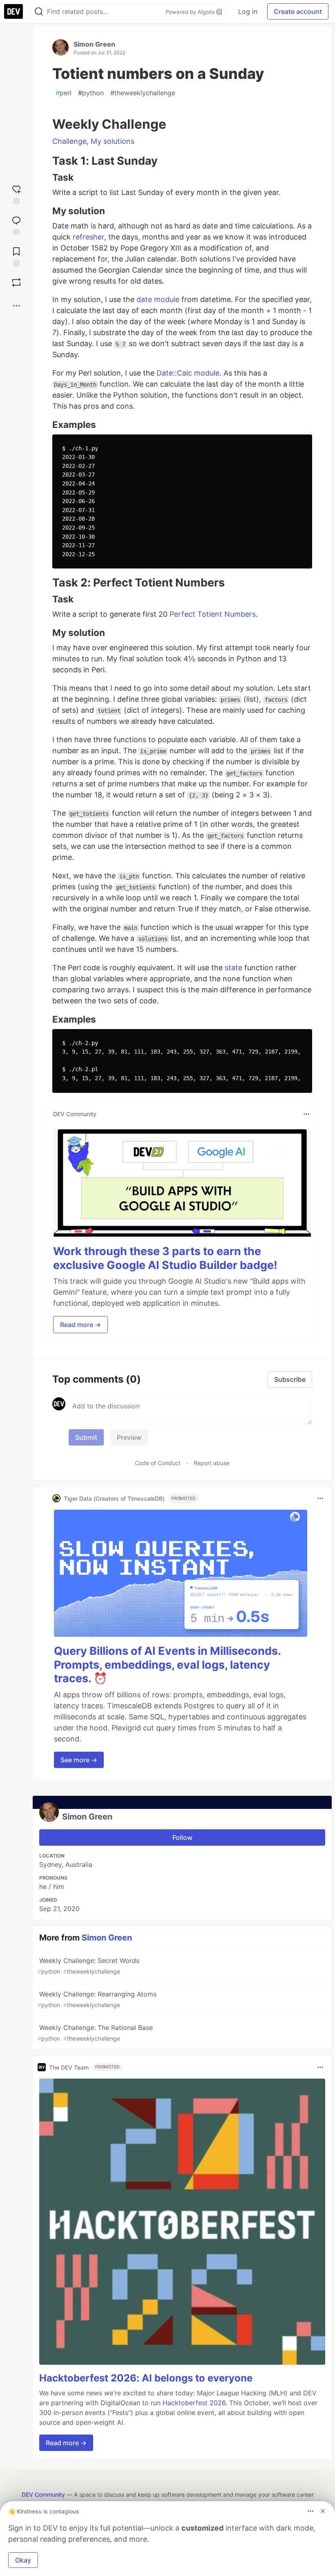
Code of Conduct (158, 1463)
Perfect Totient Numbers (213, 614)
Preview (129, 1437)
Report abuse (212, 1463)
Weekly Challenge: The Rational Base (95, 2033)
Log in (248, 11)
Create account (298, 11)
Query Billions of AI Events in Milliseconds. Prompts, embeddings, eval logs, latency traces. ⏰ (167, 1665)
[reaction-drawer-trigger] (16, 193)
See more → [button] (79, 1760)
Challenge (69, 141)
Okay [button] (23, 2560)
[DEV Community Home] (13, 11)
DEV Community (43, 2494)
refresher (88, 237)
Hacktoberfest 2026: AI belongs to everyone (146, 2378)
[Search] (39, 12)
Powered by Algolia (191, 12)
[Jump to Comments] (16, 224)
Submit (86, 1437)
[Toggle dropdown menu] (306, 1114)
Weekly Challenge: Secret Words (88, 1966)
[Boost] (16, 282)
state (233, 968)
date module (158, 299)
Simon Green (94, 44)
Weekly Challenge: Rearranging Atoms (97, 1999)
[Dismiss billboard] (323, 2511)
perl (64, 93)
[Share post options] (16, 306)
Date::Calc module (188, 373)
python (91, 93)
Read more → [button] (80, 1325)
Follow (182, 1837)
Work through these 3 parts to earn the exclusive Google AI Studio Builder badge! (165, 1258)
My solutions (113, 141)
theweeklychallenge (143, 93)
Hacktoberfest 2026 (194, 2403)
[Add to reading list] (16, 255)
